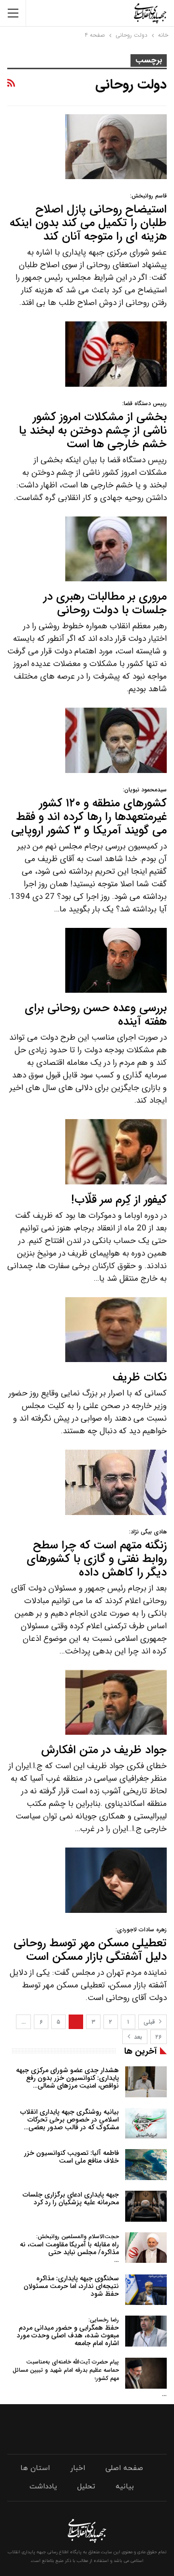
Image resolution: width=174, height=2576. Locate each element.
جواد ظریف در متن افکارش (104, 1750)
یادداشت (43, 2487)
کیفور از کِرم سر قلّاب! (119, 1200)
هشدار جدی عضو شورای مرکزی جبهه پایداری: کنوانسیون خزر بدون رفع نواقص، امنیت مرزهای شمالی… (67, 2078)
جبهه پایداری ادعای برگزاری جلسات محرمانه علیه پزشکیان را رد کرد (71, 2198)
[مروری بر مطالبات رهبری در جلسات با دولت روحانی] (116, 549)
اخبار (78, 2468)
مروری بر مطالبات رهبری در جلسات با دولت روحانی (105, 604)
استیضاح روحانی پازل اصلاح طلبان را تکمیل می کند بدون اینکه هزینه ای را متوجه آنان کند (88, 219)
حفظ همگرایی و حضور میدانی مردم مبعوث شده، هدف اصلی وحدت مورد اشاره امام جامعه (68, 2332)
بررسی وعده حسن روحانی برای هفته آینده (96, 1015)
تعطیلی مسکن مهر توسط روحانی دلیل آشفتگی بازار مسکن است (90, 1946)
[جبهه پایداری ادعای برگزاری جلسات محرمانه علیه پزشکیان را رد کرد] (146, 2206)
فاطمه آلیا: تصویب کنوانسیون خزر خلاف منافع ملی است (72, 2157)
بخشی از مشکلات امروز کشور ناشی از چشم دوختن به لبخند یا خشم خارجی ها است (93, 426)
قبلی (150, 2022)
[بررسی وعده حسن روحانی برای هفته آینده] (116, 960)
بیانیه (125, 2487)
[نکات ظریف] (116, 1330)
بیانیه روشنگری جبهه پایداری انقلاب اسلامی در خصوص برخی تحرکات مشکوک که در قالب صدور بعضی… (70, 2120)
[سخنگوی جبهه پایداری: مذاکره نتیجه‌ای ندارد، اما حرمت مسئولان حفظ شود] (146, 2290)
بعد (137, 2037)
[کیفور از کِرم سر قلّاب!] (116, 1152)
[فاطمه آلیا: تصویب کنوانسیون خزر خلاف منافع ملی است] (146, 2165)
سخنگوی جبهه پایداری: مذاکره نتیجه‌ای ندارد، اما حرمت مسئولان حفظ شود (71, 2286)
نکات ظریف (140, 1378)
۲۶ (159, 2037)
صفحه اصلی (124, 2468)
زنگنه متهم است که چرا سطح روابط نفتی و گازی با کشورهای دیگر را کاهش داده (97, 1554)
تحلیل (86, 2487)
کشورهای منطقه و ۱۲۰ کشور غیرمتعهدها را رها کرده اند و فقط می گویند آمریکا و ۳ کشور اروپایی (89, 812)
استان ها (35, 2468)
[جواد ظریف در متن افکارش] (116, 1702)
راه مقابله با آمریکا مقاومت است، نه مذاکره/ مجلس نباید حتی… (69, 2249)
